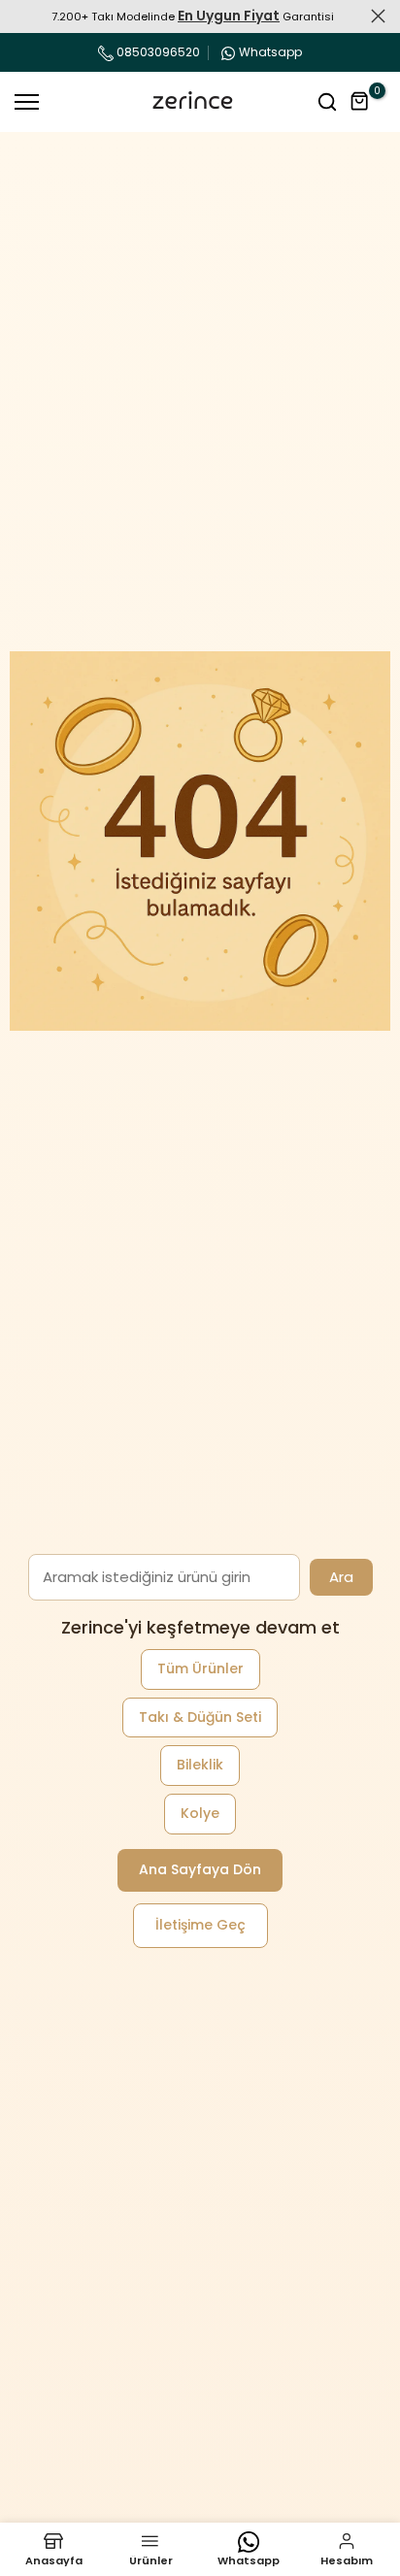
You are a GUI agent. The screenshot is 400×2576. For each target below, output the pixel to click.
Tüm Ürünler (200, 1668)
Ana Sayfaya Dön (200, 1869)
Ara (341, 1577)
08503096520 (157, 52)
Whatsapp (270, 52)
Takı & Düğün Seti (200, 1717)
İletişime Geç (200, 1925)
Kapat (378, 16)
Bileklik (200, 1765)
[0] (360, 102)
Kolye (200, 1813)
